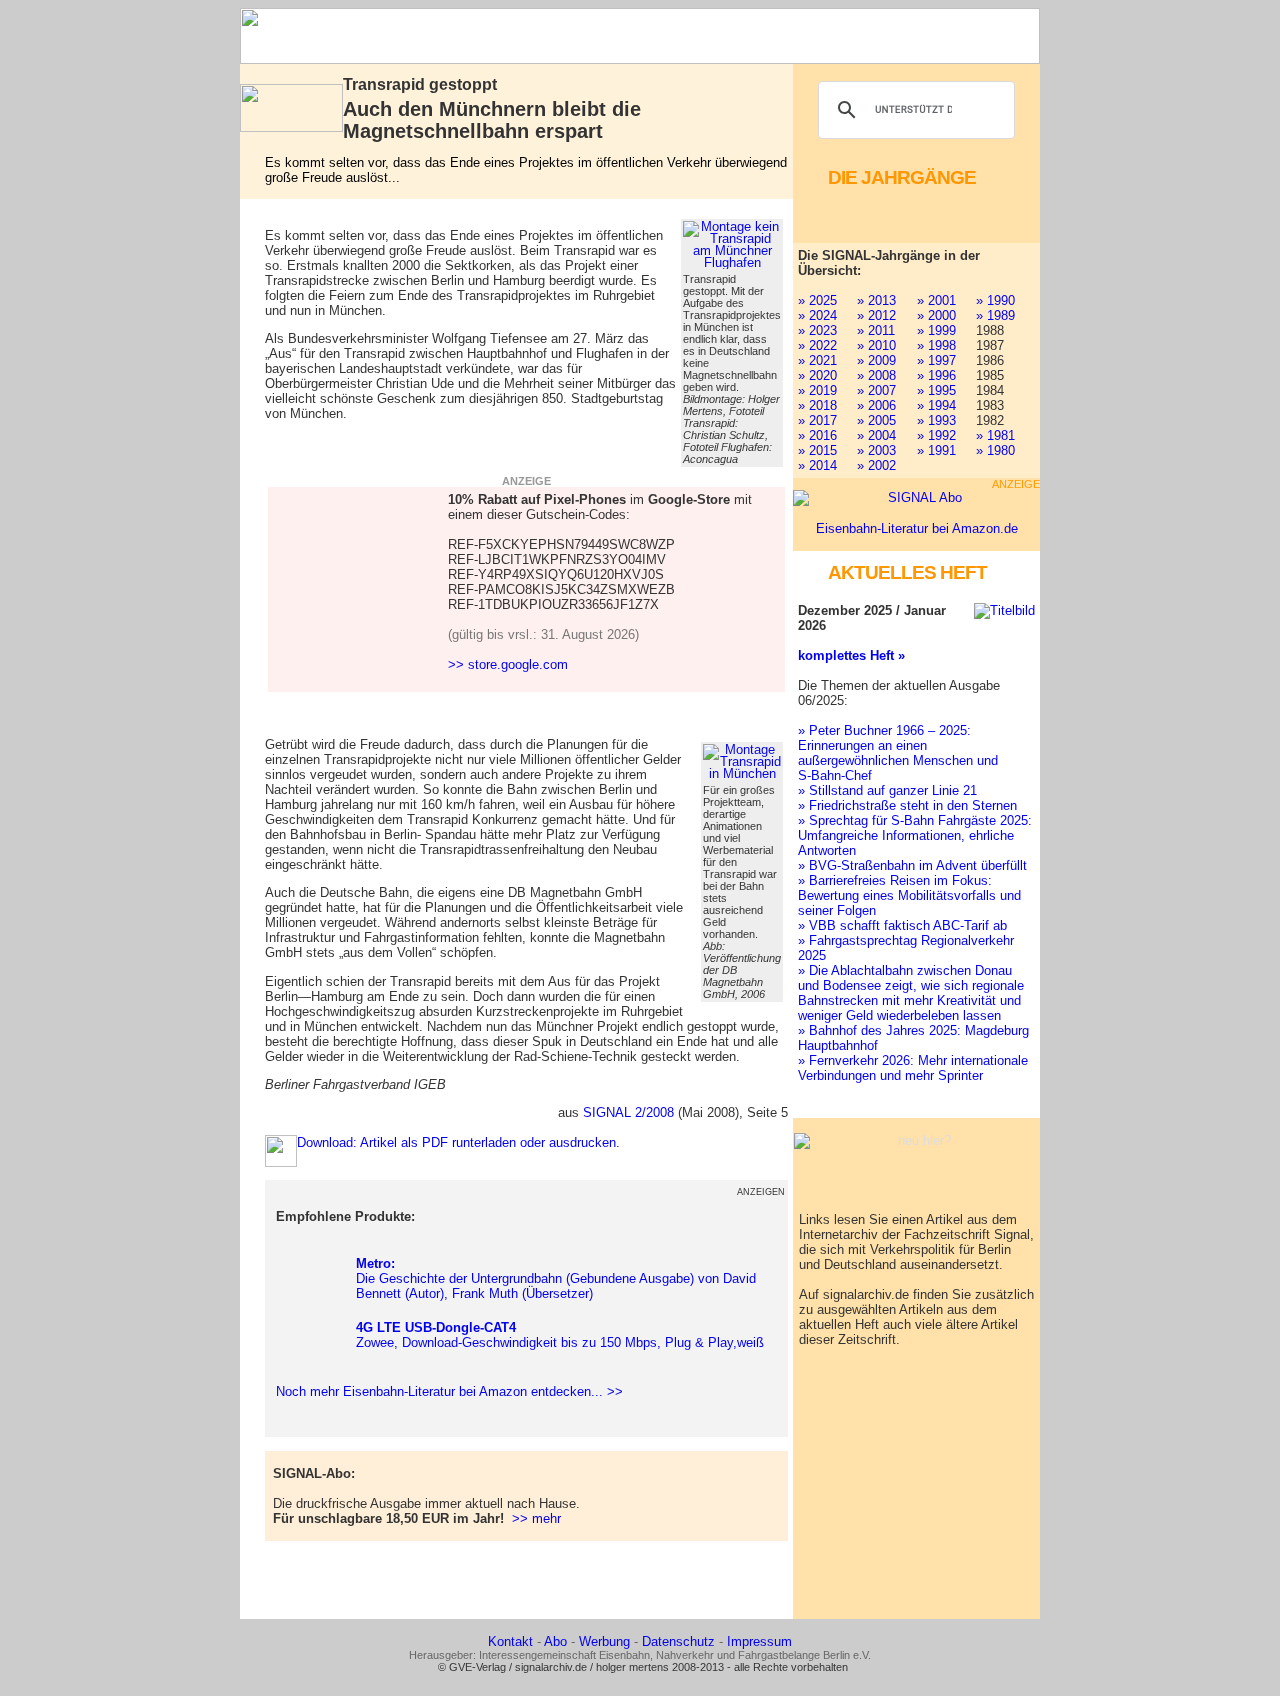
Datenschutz (678, 1641)
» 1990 (995, 300)
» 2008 (876, 375)
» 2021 (817, 360)
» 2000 (936, 315)
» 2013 (876, 300)
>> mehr (536, 1518)
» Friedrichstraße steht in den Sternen (907, 805)
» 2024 (817, 315)
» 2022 (817, 345)
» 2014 (817, 465)
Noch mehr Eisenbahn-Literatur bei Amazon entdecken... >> (445, 1391)
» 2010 (876, 345)
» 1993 (936, 420)
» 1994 (936, 405)
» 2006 (876, 405)
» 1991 (936, 450)
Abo (555, 1641)
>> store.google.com (508, 664)
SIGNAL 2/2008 (628, 1112)
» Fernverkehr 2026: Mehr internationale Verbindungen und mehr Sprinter (913, 1068)
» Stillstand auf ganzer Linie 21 (887, 790)
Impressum (759, 1641)
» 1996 (936, 375)
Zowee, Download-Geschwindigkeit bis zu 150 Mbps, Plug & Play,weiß (560, 1335)
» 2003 (876, 450)
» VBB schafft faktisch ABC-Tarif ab (902, 925)
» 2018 (817, 405)
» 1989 (995, 315)
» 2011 (876, 330)
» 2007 (876, 390)
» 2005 (876, 420)
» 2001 (936, 300)
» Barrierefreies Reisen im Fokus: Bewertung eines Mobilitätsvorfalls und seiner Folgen (909, 895)
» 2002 (876, 465)
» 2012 (876, 315)
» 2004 (876, 435)
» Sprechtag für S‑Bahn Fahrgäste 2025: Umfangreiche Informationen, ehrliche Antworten (915, 835)
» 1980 (995, 450)
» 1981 (995, 435)
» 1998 (936, 345)
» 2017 (817, 420)
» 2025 (817, 300)
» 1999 (936, 330)
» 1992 (936, 435)
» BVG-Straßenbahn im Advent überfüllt (912, 865)
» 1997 (936, 360)
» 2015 (817, 450)
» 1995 (936, 390)
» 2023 (817, 330)
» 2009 (876, 360)
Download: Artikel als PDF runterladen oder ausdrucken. (458, 1142)
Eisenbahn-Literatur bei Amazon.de (917, 528)
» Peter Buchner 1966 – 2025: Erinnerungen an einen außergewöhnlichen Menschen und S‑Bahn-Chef (898, 753)
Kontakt (510, 1641)
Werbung (604, 1641)
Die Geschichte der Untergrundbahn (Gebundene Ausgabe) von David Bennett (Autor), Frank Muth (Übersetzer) (556, 1278)
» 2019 (817, 390)
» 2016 (817, 435)
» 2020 (817, 375)
